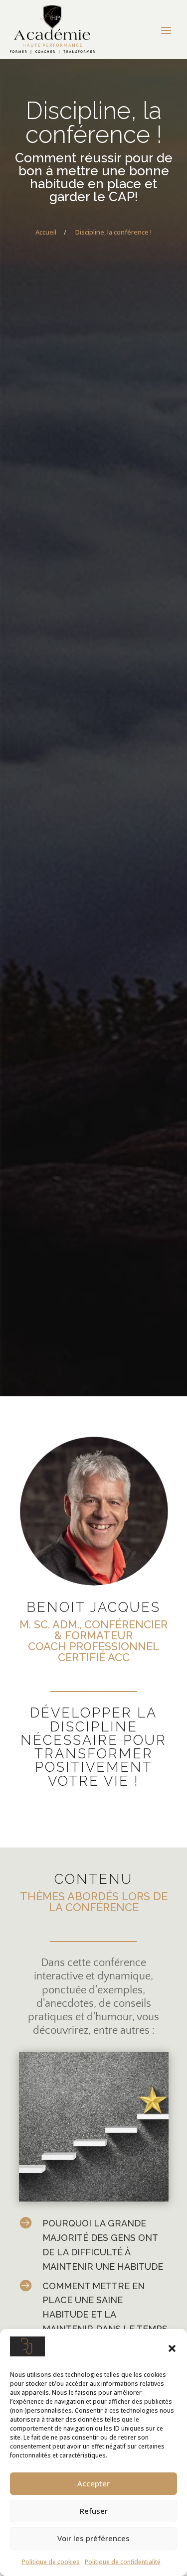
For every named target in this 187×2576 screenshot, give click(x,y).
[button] (172, 2348)
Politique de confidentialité (123, 2562)
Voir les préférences (93, 2538)
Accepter (93, 2483)
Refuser (94, 2511)
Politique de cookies (51, 2562)
